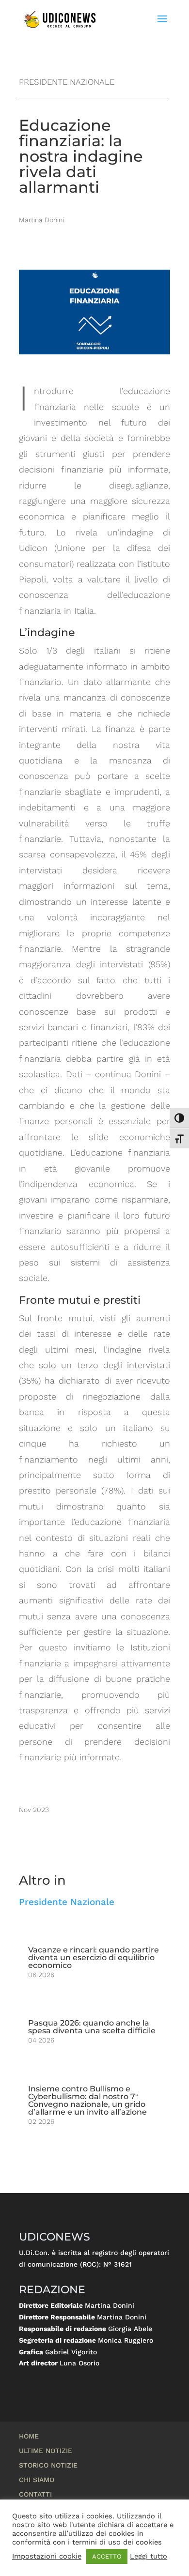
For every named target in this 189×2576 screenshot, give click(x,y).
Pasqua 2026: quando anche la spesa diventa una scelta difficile (92, 2027)
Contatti (35, 2494)
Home (29, 2436)
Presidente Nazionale (67, 1902)
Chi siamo (37, 2480)
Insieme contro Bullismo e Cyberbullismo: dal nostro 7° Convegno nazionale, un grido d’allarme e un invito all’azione (87, 2100)
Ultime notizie (46, 2451)
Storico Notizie (48, 2465)
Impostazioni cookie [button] (47, 2556)
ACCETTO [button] (107, 2556)
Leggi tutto (149, 2556)
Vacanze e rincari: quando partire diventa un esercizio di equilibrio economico (94, 1958)
